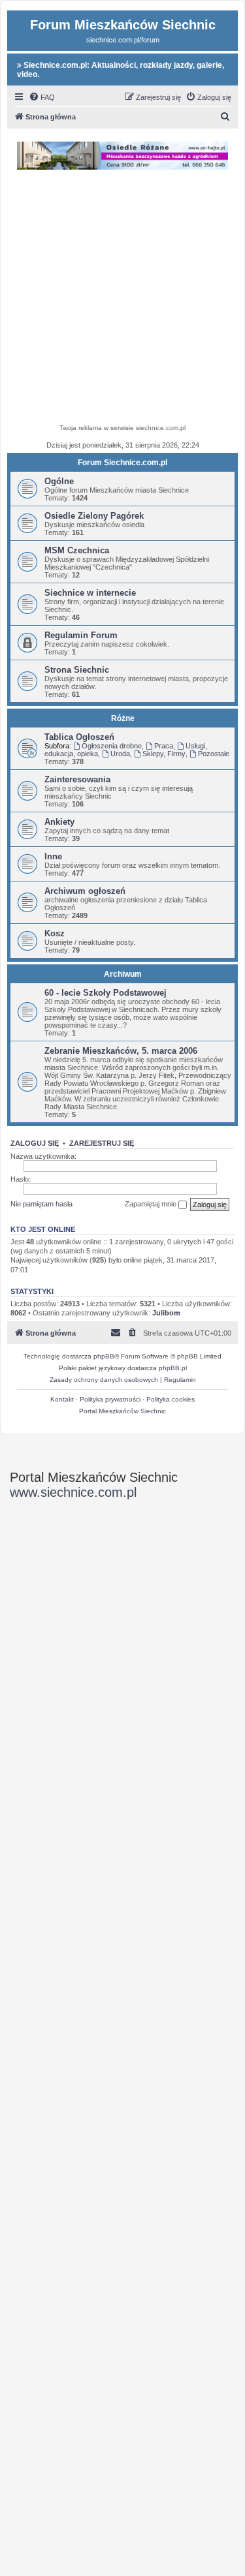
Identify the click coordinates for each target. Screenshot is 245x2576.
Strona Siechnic (77, 670)
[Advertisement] (122, 299)
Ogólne (59, 481)
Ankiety (59, 822)
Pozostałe (214, 754)
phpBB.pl (173, 1368)
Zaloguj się (35, 1143)
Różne (123, 718)
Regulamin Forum (81, 635)
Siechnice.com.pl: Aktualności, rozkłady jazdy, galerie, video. (121, 70)
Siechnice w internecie (90, 593)
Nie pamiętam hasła (41, 1204)
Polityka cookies (171, 1399)
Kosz (55, 933)
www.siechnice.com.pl (73, 1492)
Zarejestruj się (102, 1143)
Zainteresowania (77, 779)
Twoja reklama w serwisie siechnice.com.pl (122, 428)
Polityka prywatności (110, 1399)
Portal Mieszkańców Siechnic (122, 1411)
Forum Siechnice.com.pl (122, 463)
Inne (53, 856)
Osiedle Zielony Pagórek (94, 516)
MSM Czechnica (77, 550)
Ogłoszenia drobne (112, 746)
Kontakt (62, 1399)
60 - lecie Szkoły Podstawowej (106, 993)
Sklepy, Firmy (164, 754)
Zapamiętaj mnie (152, 1204)
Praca (164, 746)
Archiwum (123, 974)
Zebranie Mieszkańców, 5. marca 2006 (121, 1051)
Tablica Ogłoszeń (79, 737)
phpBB (104, 1356)
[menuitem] (42, 97)
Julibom (166, 1313)
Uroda (120, 754)
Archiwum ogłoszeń (85, 891)
